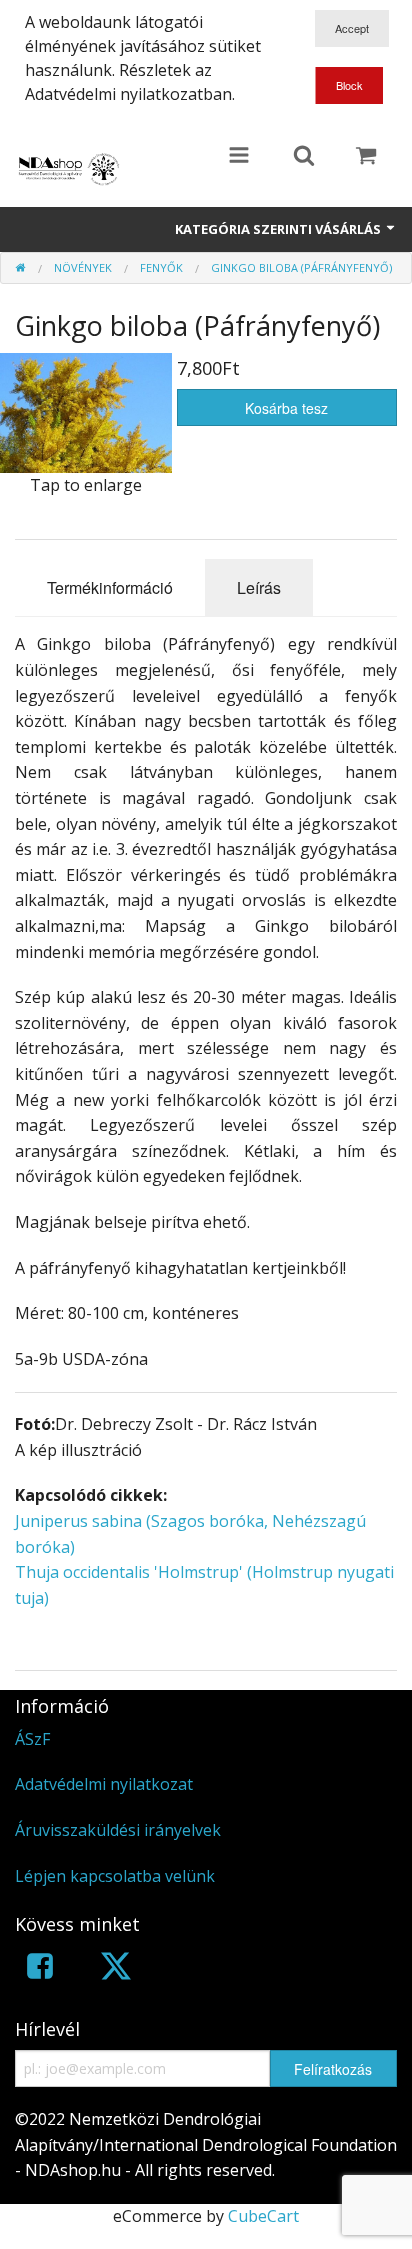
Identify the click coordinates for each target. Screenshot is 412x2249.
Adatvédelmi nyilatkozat (104, 1784)
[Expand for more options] (239, 157)
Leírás (259, 587)
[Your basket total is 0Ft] (366, 157)
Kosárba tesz (286, 408)
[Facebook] (40, 1969)
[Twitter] (116, 1969)
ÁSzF (32, 1739)
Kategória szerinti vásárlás (279, 229)
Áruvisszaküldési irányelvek (118, 1830)
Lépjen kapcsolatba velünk (115, 1876)
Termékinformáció (110, 587)
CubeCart (263, 2216)
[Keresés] (304, 157)
